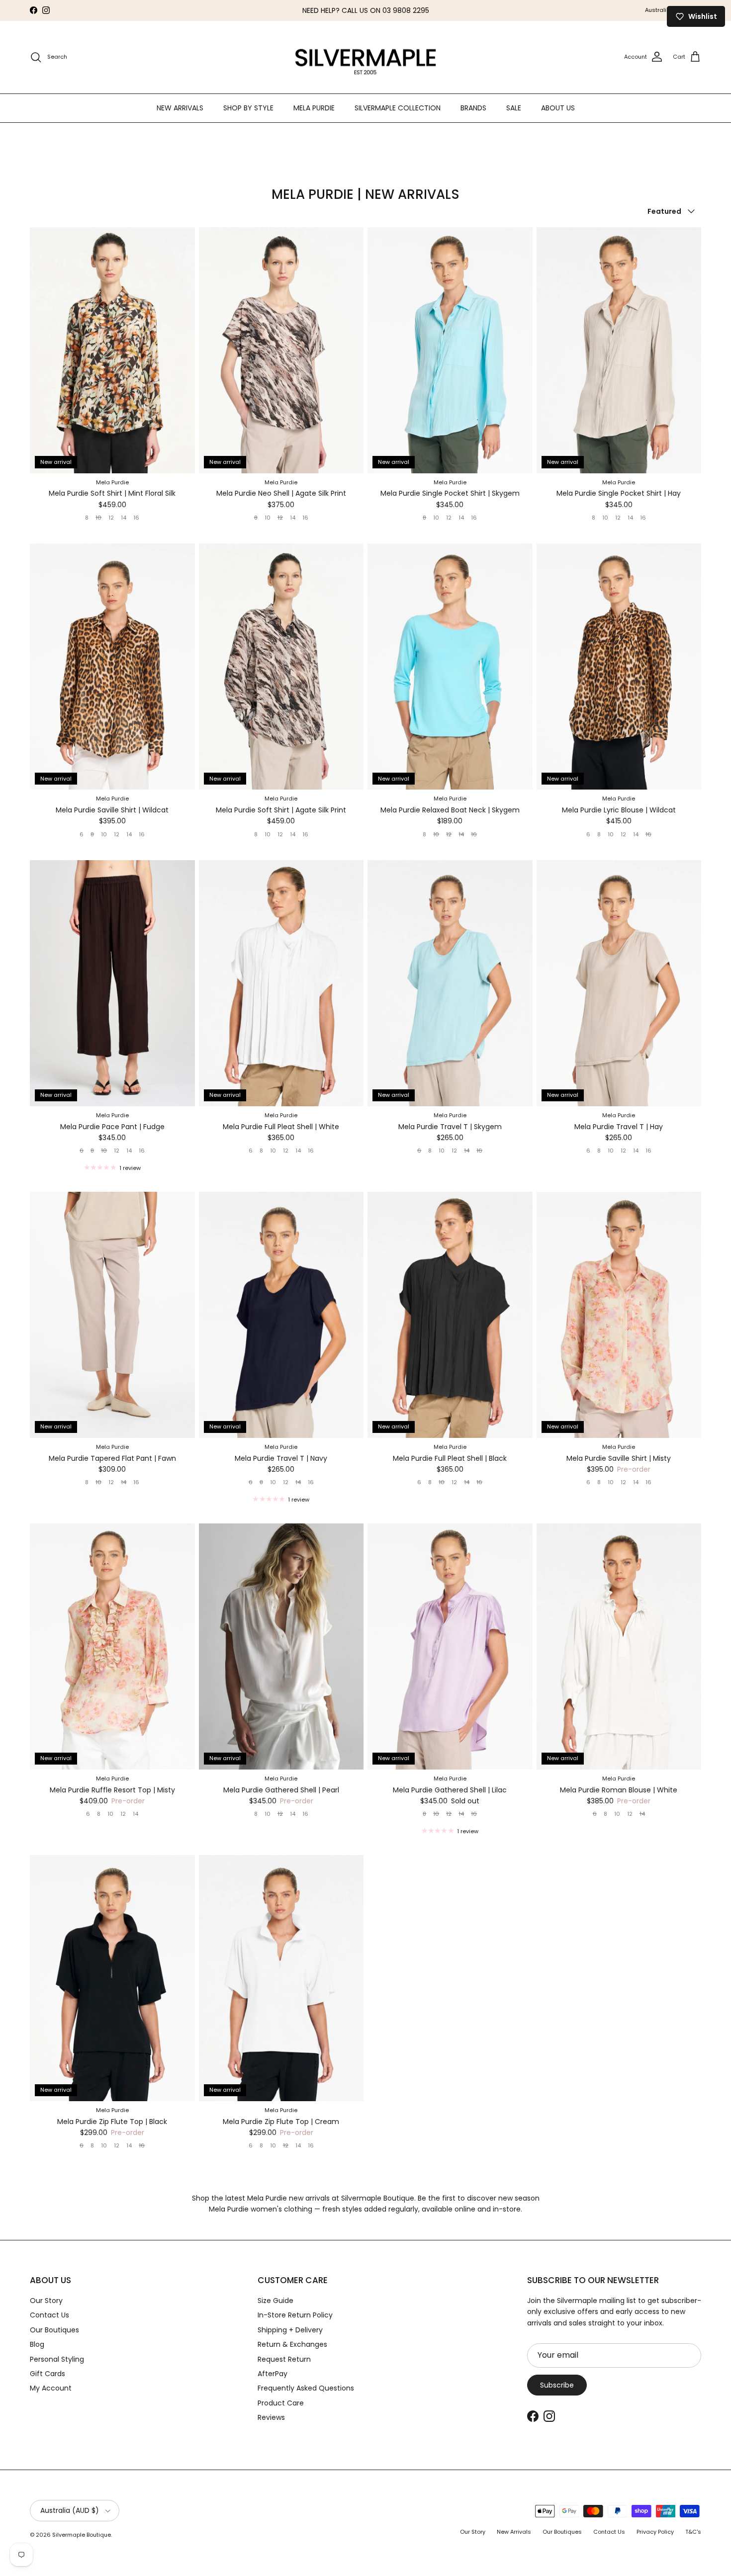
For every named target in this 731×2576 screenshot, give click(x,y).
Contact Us (49, 2315)
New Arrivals (514, 2532)
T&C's (693, 2532)
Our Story (46, 2301)
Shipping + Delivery (290, 2330)
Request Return (284, 2359)
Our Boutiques (54, 2330)
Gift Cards (47, 2374)
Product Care (281, 2403)
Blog (37, 2344)
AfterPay (273, 2374)
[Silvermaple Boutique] (366, 57)
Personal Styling (57, 2359)
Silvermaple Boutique (82, 2535)
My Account (51, 2388)
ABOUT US (558, 107)
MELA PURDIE (314, 107)
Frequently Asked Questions (306, 2388)
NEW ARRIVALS (180, 107)
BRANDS (473, 107)
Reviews (271, 2417)
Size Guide (275, 2301)
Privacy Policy (655, 2532)
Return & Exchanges (292, 2344)
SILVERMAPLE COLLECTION (398, 107)
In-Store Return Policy (295, 2315)
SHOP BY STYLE (248, 107)
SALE (514, 107)
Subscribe (557, 2385)
